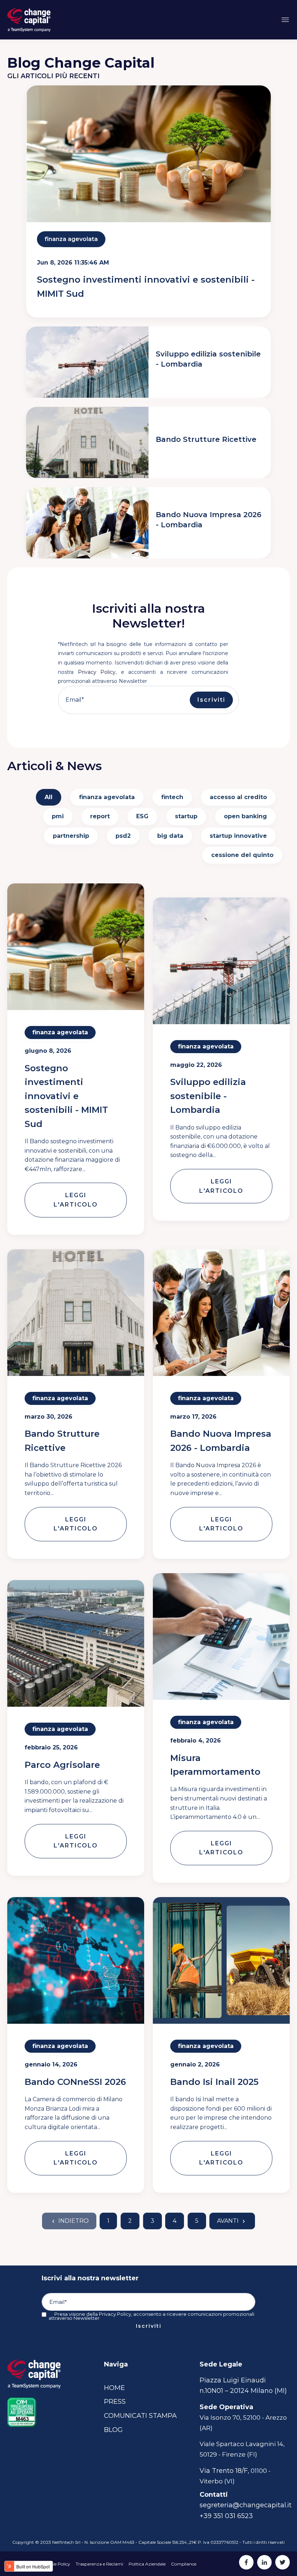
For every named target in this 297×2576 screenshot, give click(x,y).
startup (186, 816)
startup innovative (238, 836)
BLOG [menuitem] (113, 2430)
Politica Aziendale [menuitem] (147, 2564)
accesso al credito (238, 797)
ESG (142, 816)
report (100, 816)
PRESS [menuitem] (115, 2402)
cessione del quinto (242, 855)
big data (170, 836)
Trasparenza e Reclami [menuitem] (99, 2564)
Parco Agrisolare (62, 1765)
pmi (58, 816)
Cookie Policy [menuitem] (56, 2564)
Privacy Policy (97, 672)
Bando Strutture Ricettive (206, 439)
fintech (172, 797)
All (49, 797)
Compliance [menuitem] (184, 2564)
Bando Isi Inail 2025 (214, 2082)
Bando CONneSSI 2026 (75, 2082)
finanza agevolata (71, 239)
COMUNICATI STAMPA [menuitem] (140, 2416)
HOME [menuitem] (114, 2388)
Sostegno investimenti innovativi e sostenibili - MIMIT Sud (66, 1096)
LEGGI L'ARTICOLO (76, 1200)
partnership (71, 836)
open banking (245, 816)
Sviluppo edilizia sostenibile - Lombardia (208, 1096)
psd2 (123, 836)
